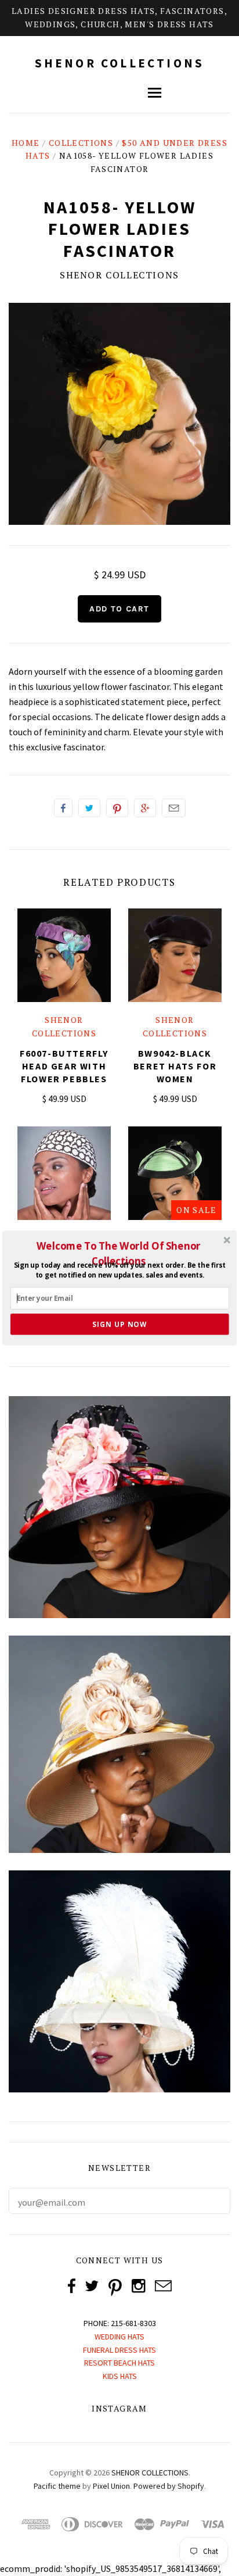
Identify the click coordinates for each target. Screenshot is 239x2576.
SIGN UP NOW (119, 1324)
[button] (119, 1253)
